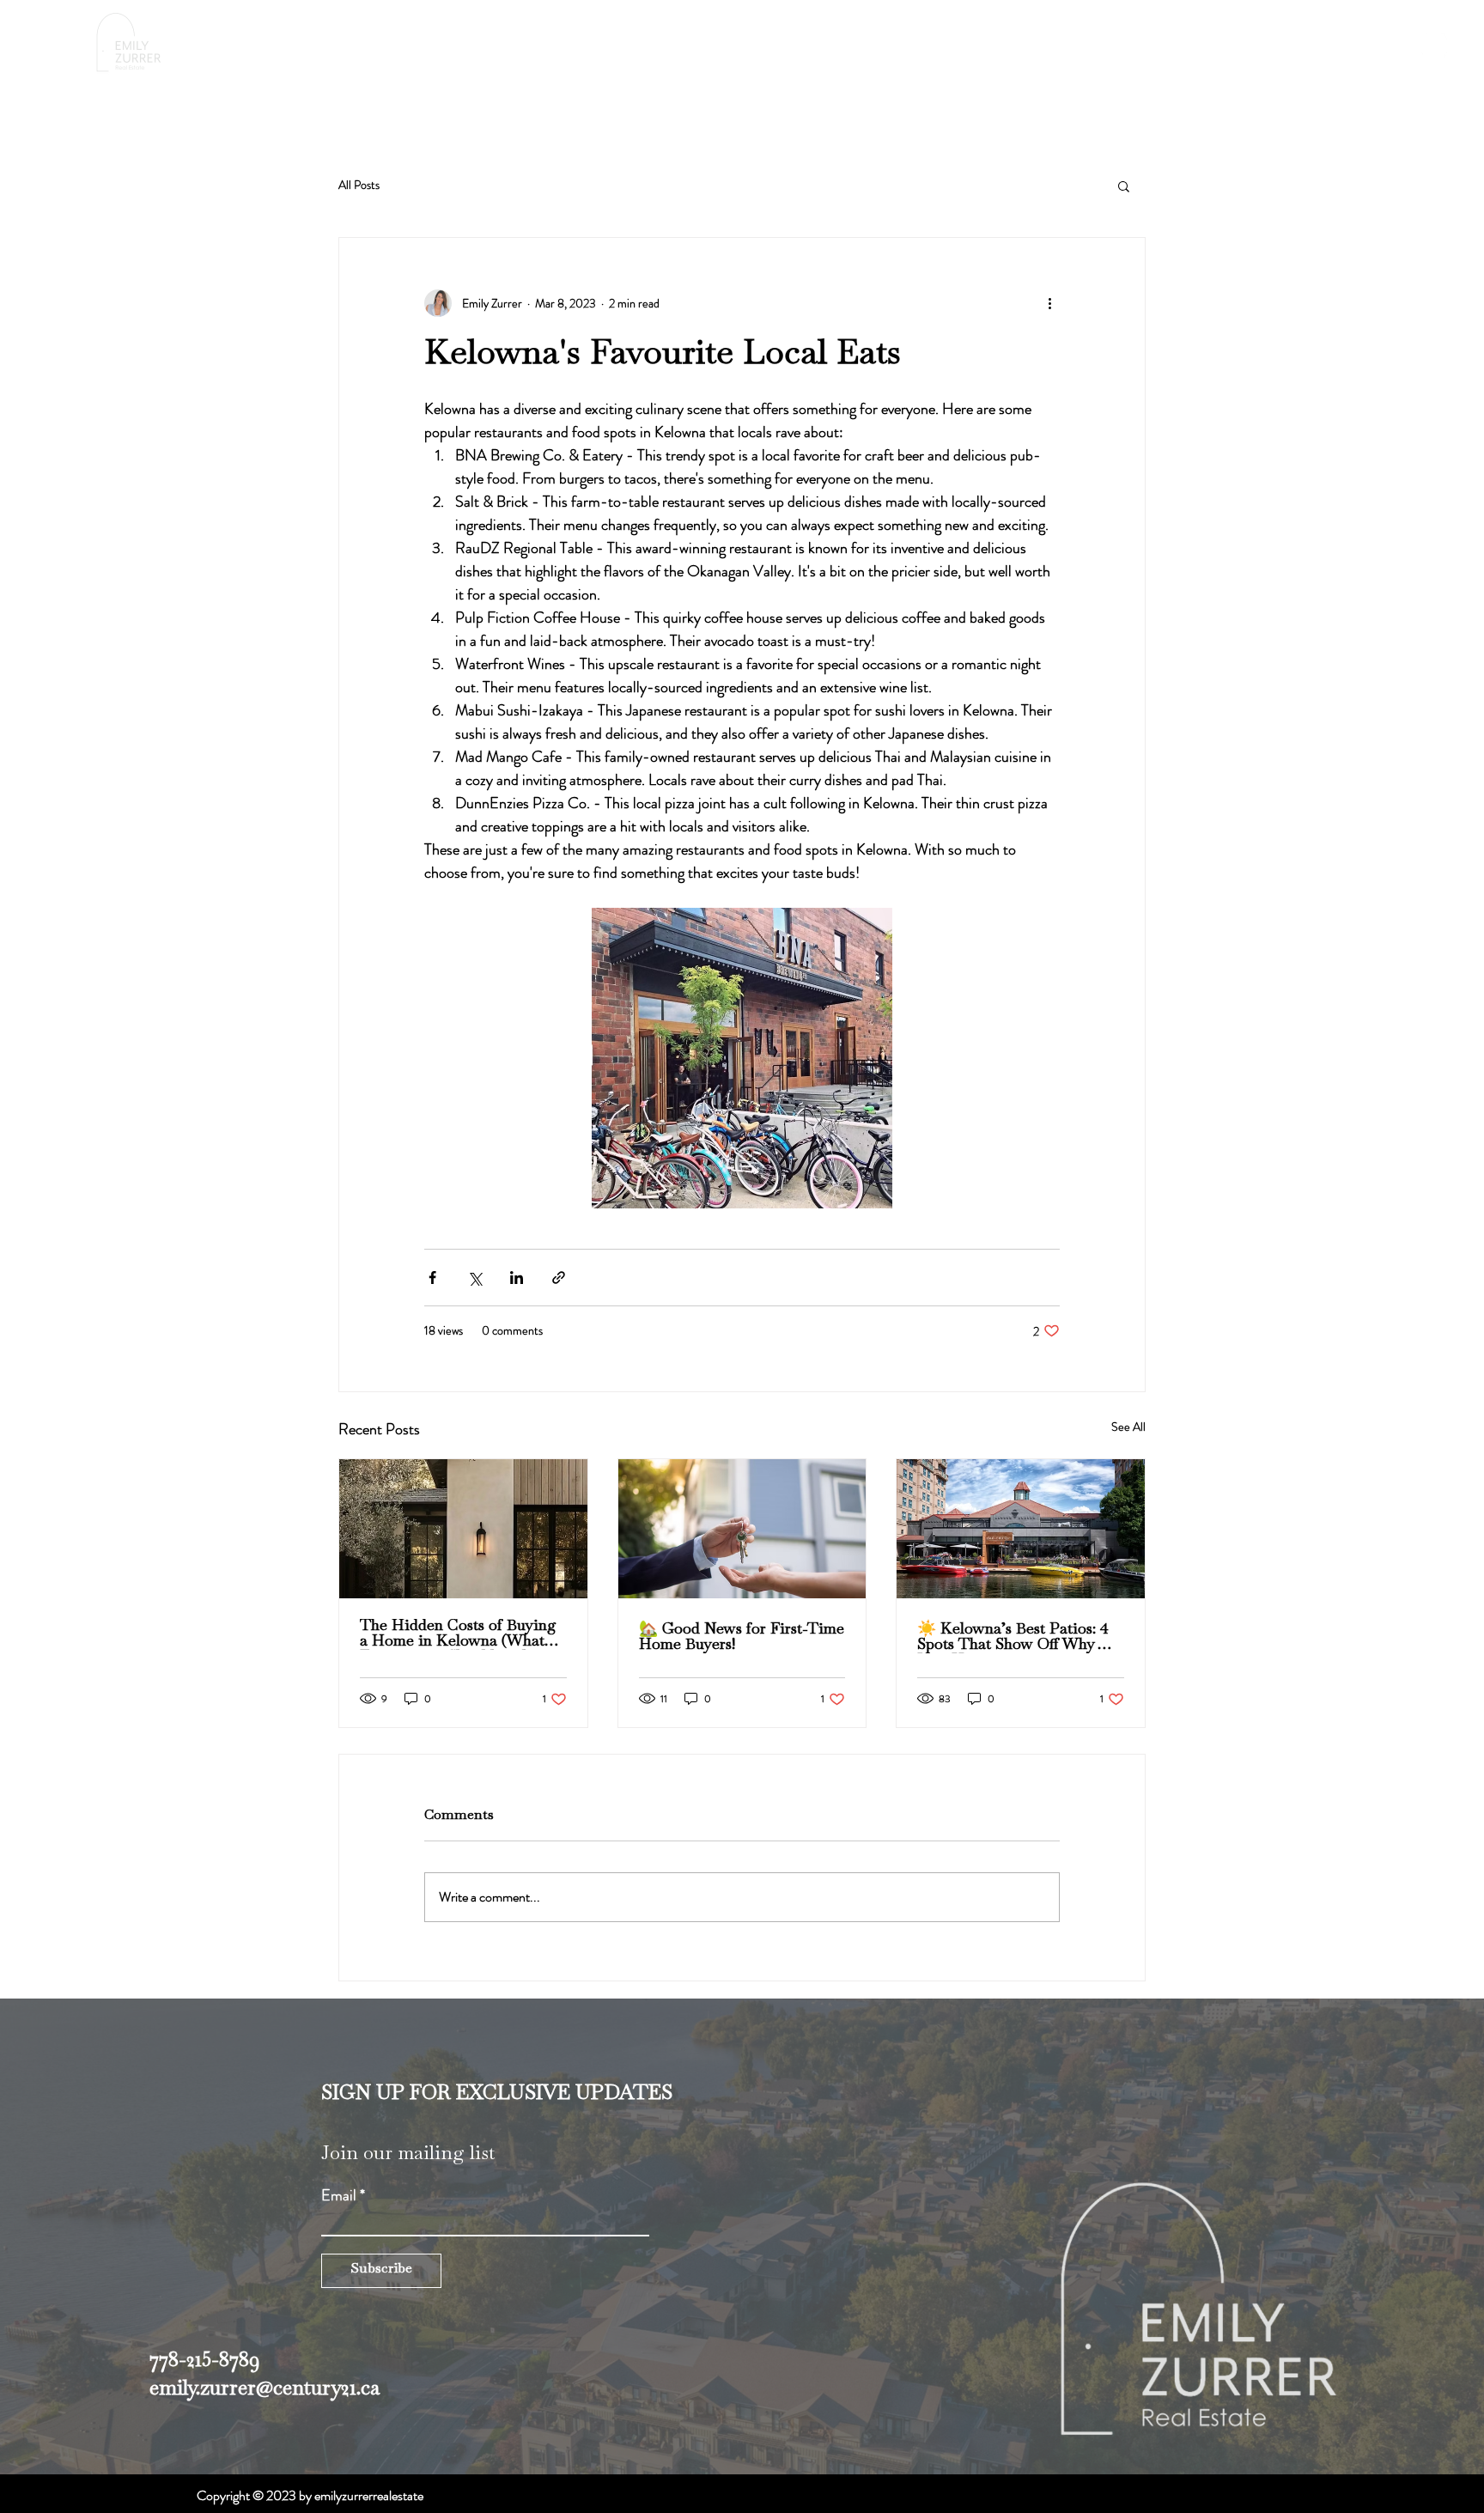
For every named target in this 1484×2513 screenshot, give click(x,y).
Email (339, 2195)
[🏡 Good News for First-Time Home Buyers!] (742, 1529)
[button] (1055, 46)
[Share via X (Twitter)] (474, 1278)
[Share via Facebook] (432, 1278)
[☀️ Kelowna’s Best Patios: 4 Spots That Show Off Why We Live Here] (1021, 1529)
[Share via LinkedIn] (517, 1278)
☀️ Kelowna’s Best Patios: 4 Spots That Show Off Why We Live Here (1019, 1638)
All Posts (359, 185)
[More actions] (1049, 303)
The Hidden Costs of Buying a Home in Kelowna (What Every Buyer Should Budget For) (458, 1634)
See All (1128, 1427)
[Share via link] (559, 1278)
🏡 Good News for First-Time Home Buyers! (742, 1638)
